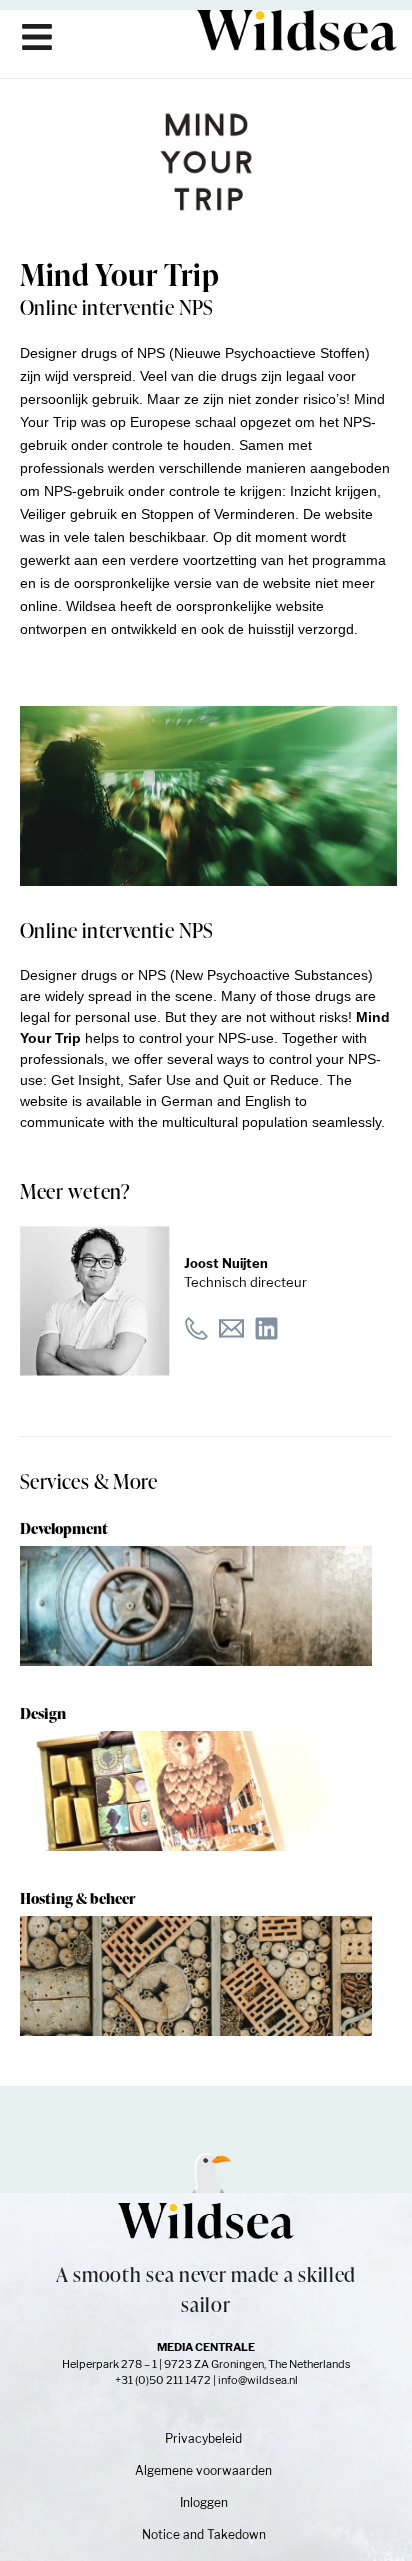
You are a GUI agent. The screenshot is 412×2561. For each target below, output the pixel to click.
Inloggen (204, 2502)
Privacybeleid (203, 2438)
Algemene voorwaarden (203, 2470)
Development (64, 1528)
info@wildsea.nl (258, 2380)
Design (43, 1713)
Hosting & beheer (78, 1898)
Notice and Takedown (204, 2534)
